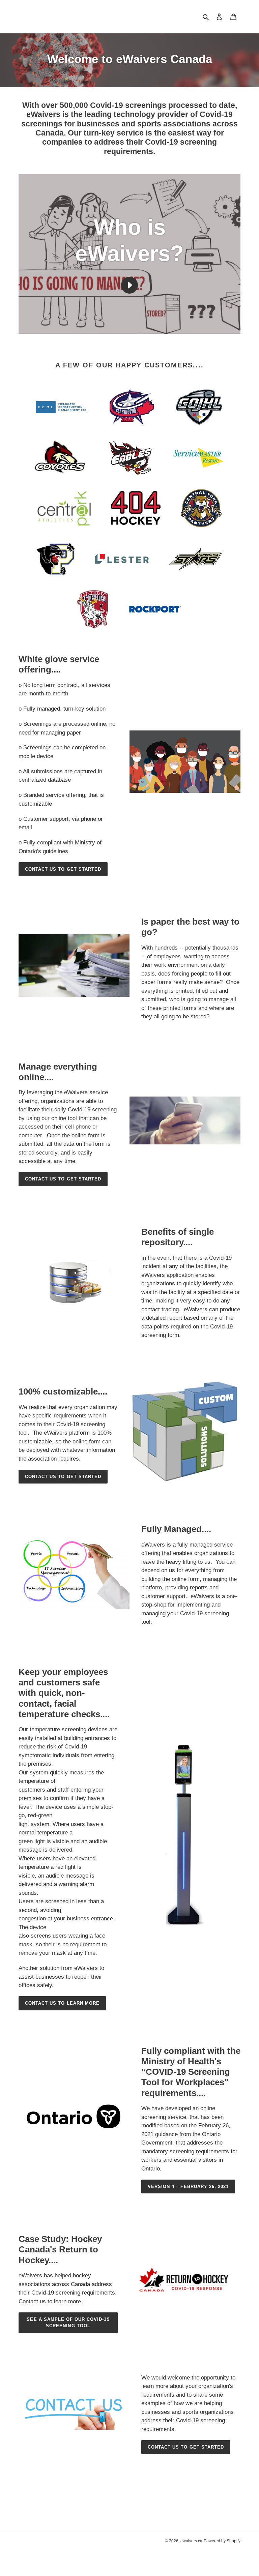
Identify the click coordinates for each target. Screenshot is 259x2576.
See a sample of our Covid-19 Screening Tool (68, 2323)
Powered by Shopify (222, 2541)
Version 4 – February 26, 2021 (188, 2186)
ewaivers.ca (191, 2541)
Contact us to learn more (62, 2003)
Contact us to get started (63, 869)
